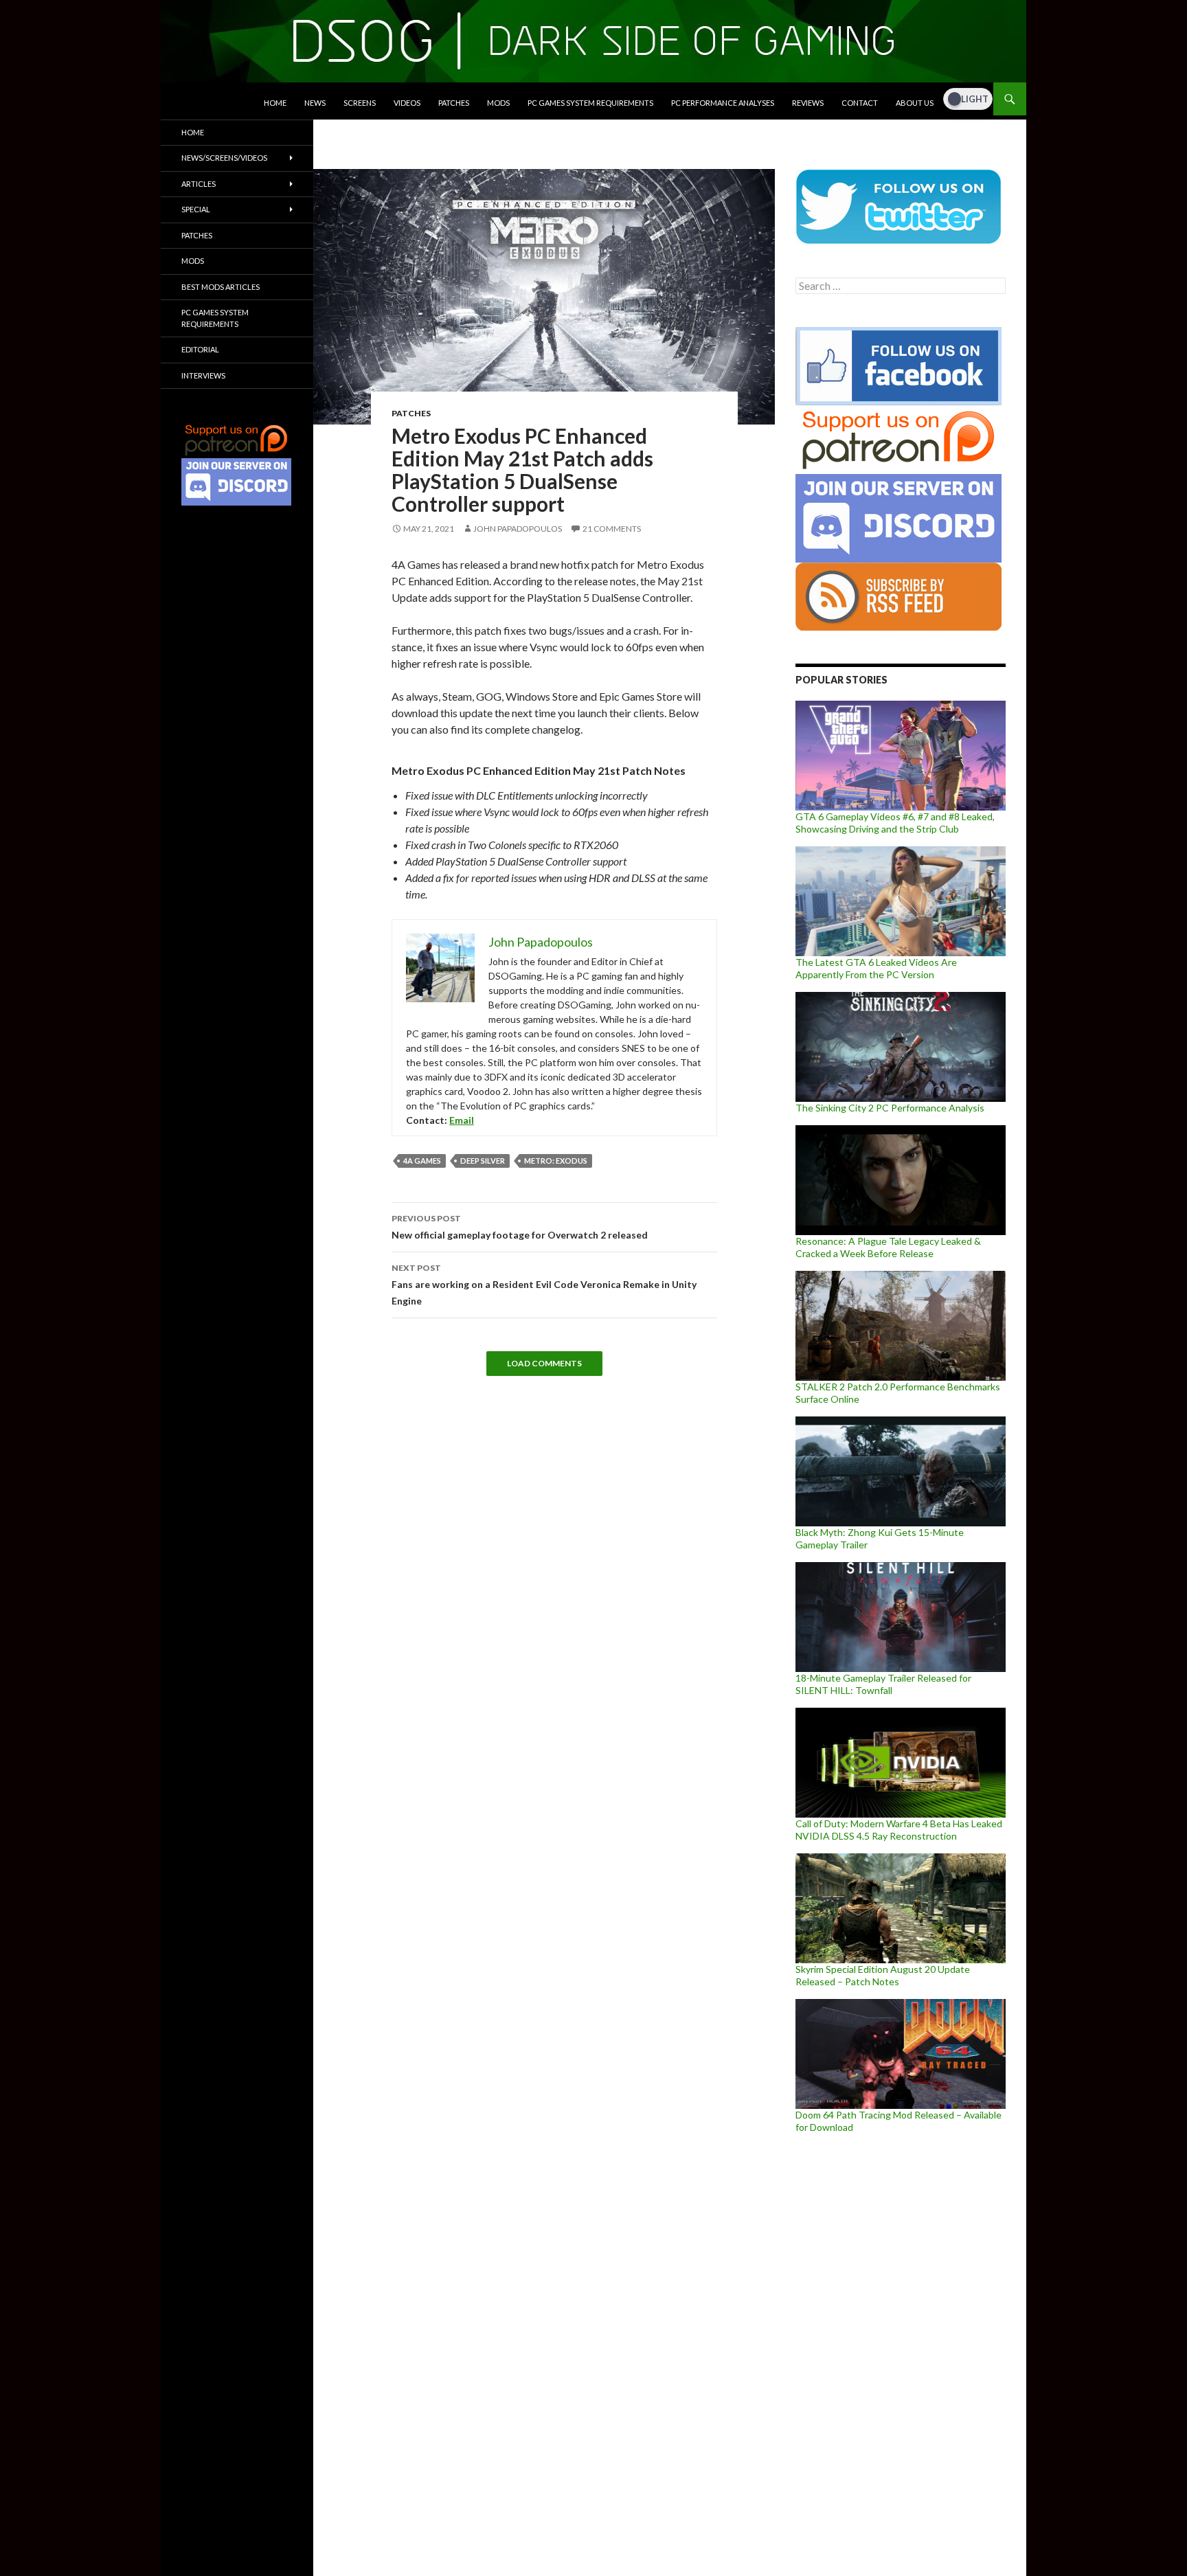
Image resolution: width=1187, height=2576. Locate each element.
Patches (454, 103)
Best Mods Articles (221, 287)
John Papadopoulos (518, 529)
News (315, 103)
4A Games (422, 1161)
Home (275, 103)
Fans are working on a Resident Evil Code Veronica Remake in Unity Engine (544, 1285)
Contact (860, 103)
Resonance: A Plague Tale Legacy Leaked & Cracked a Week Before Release (888, 1247)
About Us (915, 103)
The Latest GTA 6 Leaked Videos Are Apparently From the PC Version (876, 968)
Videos (407, 103)
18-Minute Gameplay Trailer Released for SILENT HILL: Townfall (883, 1684)
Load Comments (544, 1363)
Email (462, 1120)
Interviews (203, 375)
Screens (360, 103)
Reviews (808, 103)
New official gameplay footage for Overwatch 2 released (520, 1227)
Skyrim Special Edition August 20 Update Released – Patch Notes (883, 1975)
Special (196, 209)
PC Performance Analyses (723, 103)
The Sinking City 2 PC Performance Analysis (890, 1108)
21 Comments (612, 529)
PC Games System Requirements (590, 103)
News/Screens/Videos (224, 158)
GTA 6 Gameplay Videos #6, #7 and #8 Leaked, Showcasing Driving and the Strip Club (895, 823)
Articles (199, 184)
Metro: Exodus (556, 1161)
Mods (498, 103)
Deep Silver (483, 1161)
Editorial (200, 349)
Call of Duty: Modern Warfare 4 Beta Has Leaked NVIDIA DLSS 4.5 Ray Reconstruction (899, 1830)
